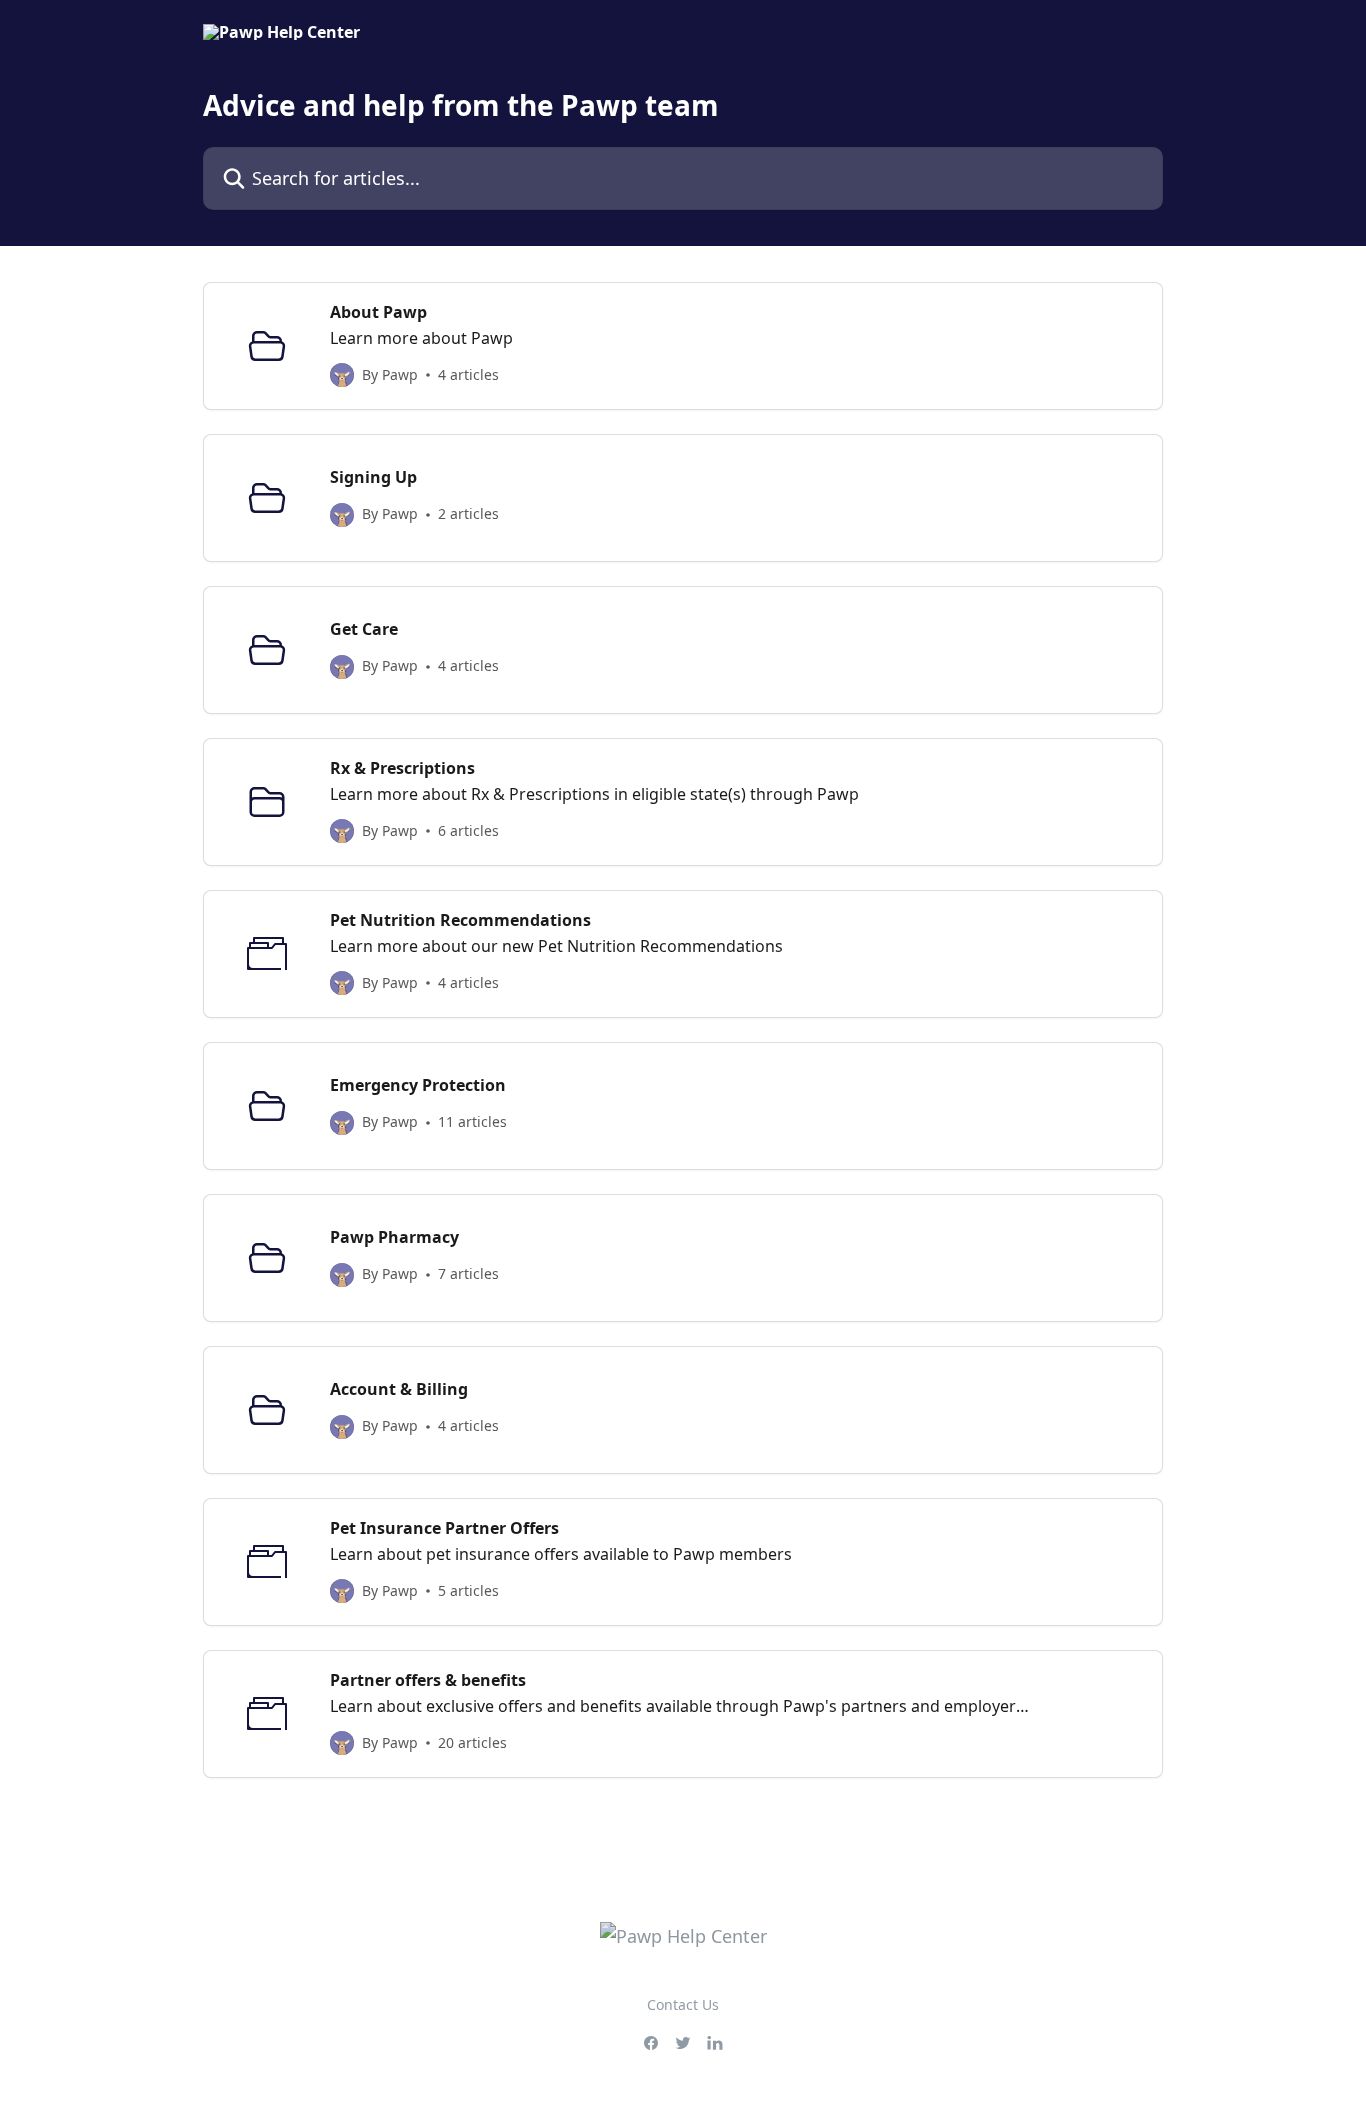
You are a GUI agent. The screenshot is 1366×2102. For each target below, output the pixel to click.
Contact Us (683, 2004)
